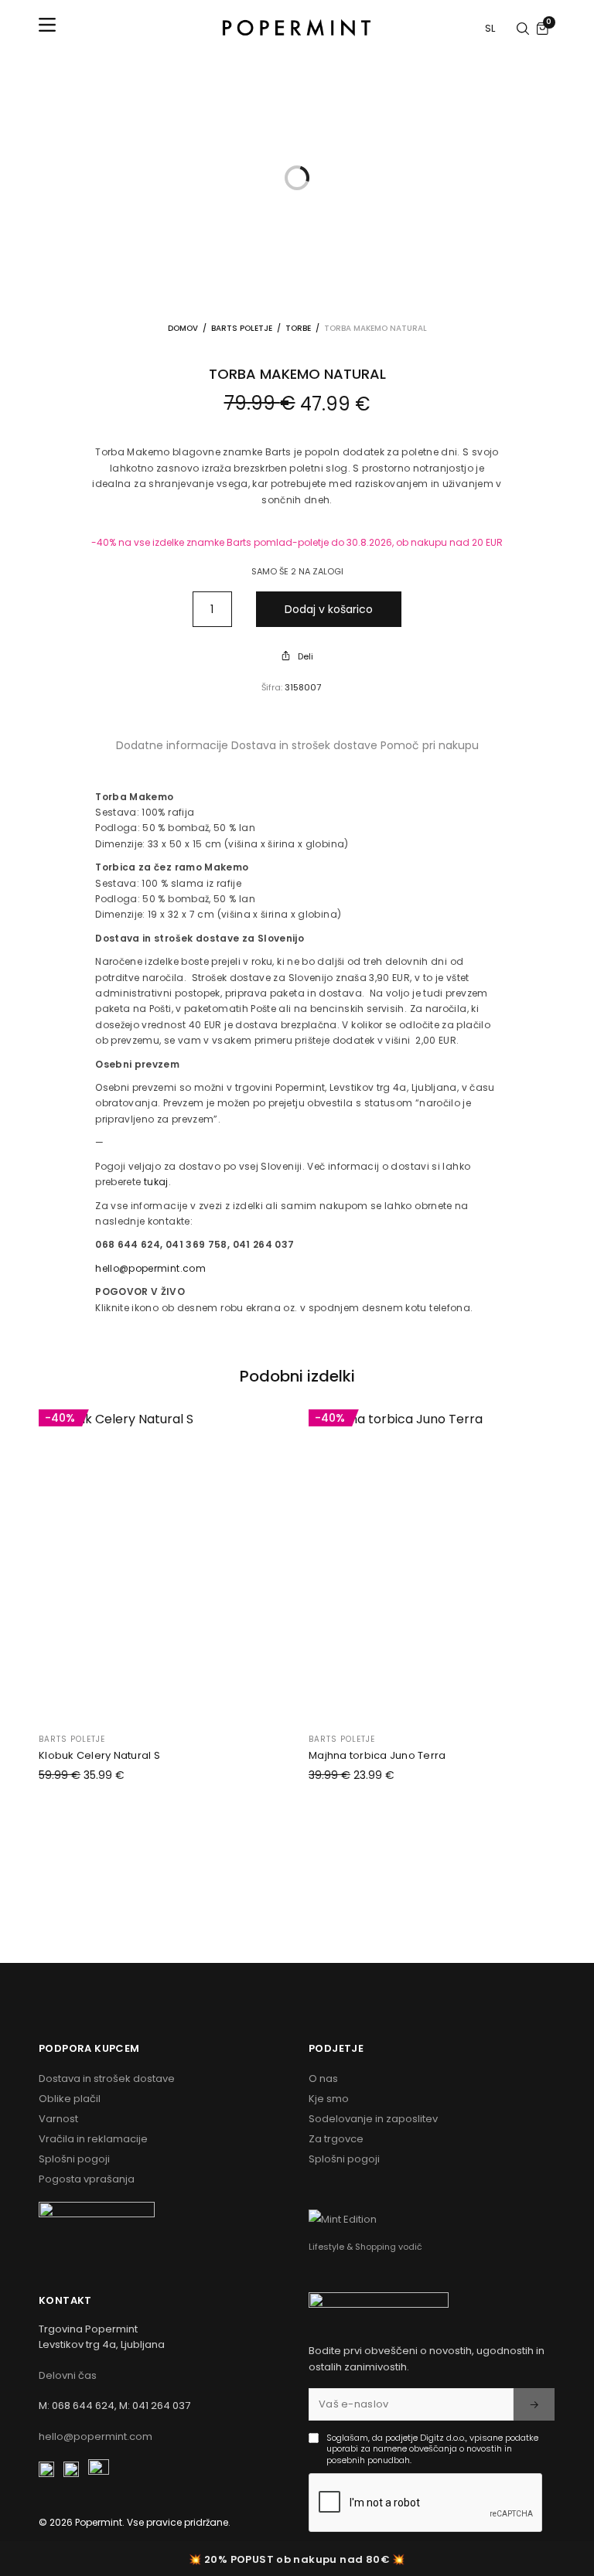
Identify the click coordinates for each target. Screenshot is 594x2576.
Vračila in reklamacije (93, 2139)
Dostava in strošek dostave (304, 745)
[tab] (172, 745)
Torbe (298, 328)
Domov (183, 328)
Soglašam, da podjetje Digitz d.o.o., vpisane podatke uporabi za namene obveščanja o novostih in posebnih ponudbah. (432, 2449)
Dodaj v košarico (329, 609)
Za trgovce (336, 2139)
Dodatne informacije (172, 745)
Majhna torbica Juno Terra (377, 1755)
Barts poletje (242, 328)
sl (491, 28)
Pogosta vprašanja (87, 2179)
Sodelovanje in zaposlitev (373, 2119)
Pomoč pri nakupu (430, 745)
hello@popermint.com (150, 1268)
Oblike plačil (70, 2099)
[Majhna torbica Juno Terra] (432, 1564)
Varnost (58, 2119)
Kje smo (329, 2099)
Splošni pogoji (74, 2159)
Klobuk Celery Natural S (99, 1755)
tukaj (156, 1182)
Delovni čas (68, 2375)
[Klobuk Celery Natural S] (162, 1564)
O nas (323, 2079)
